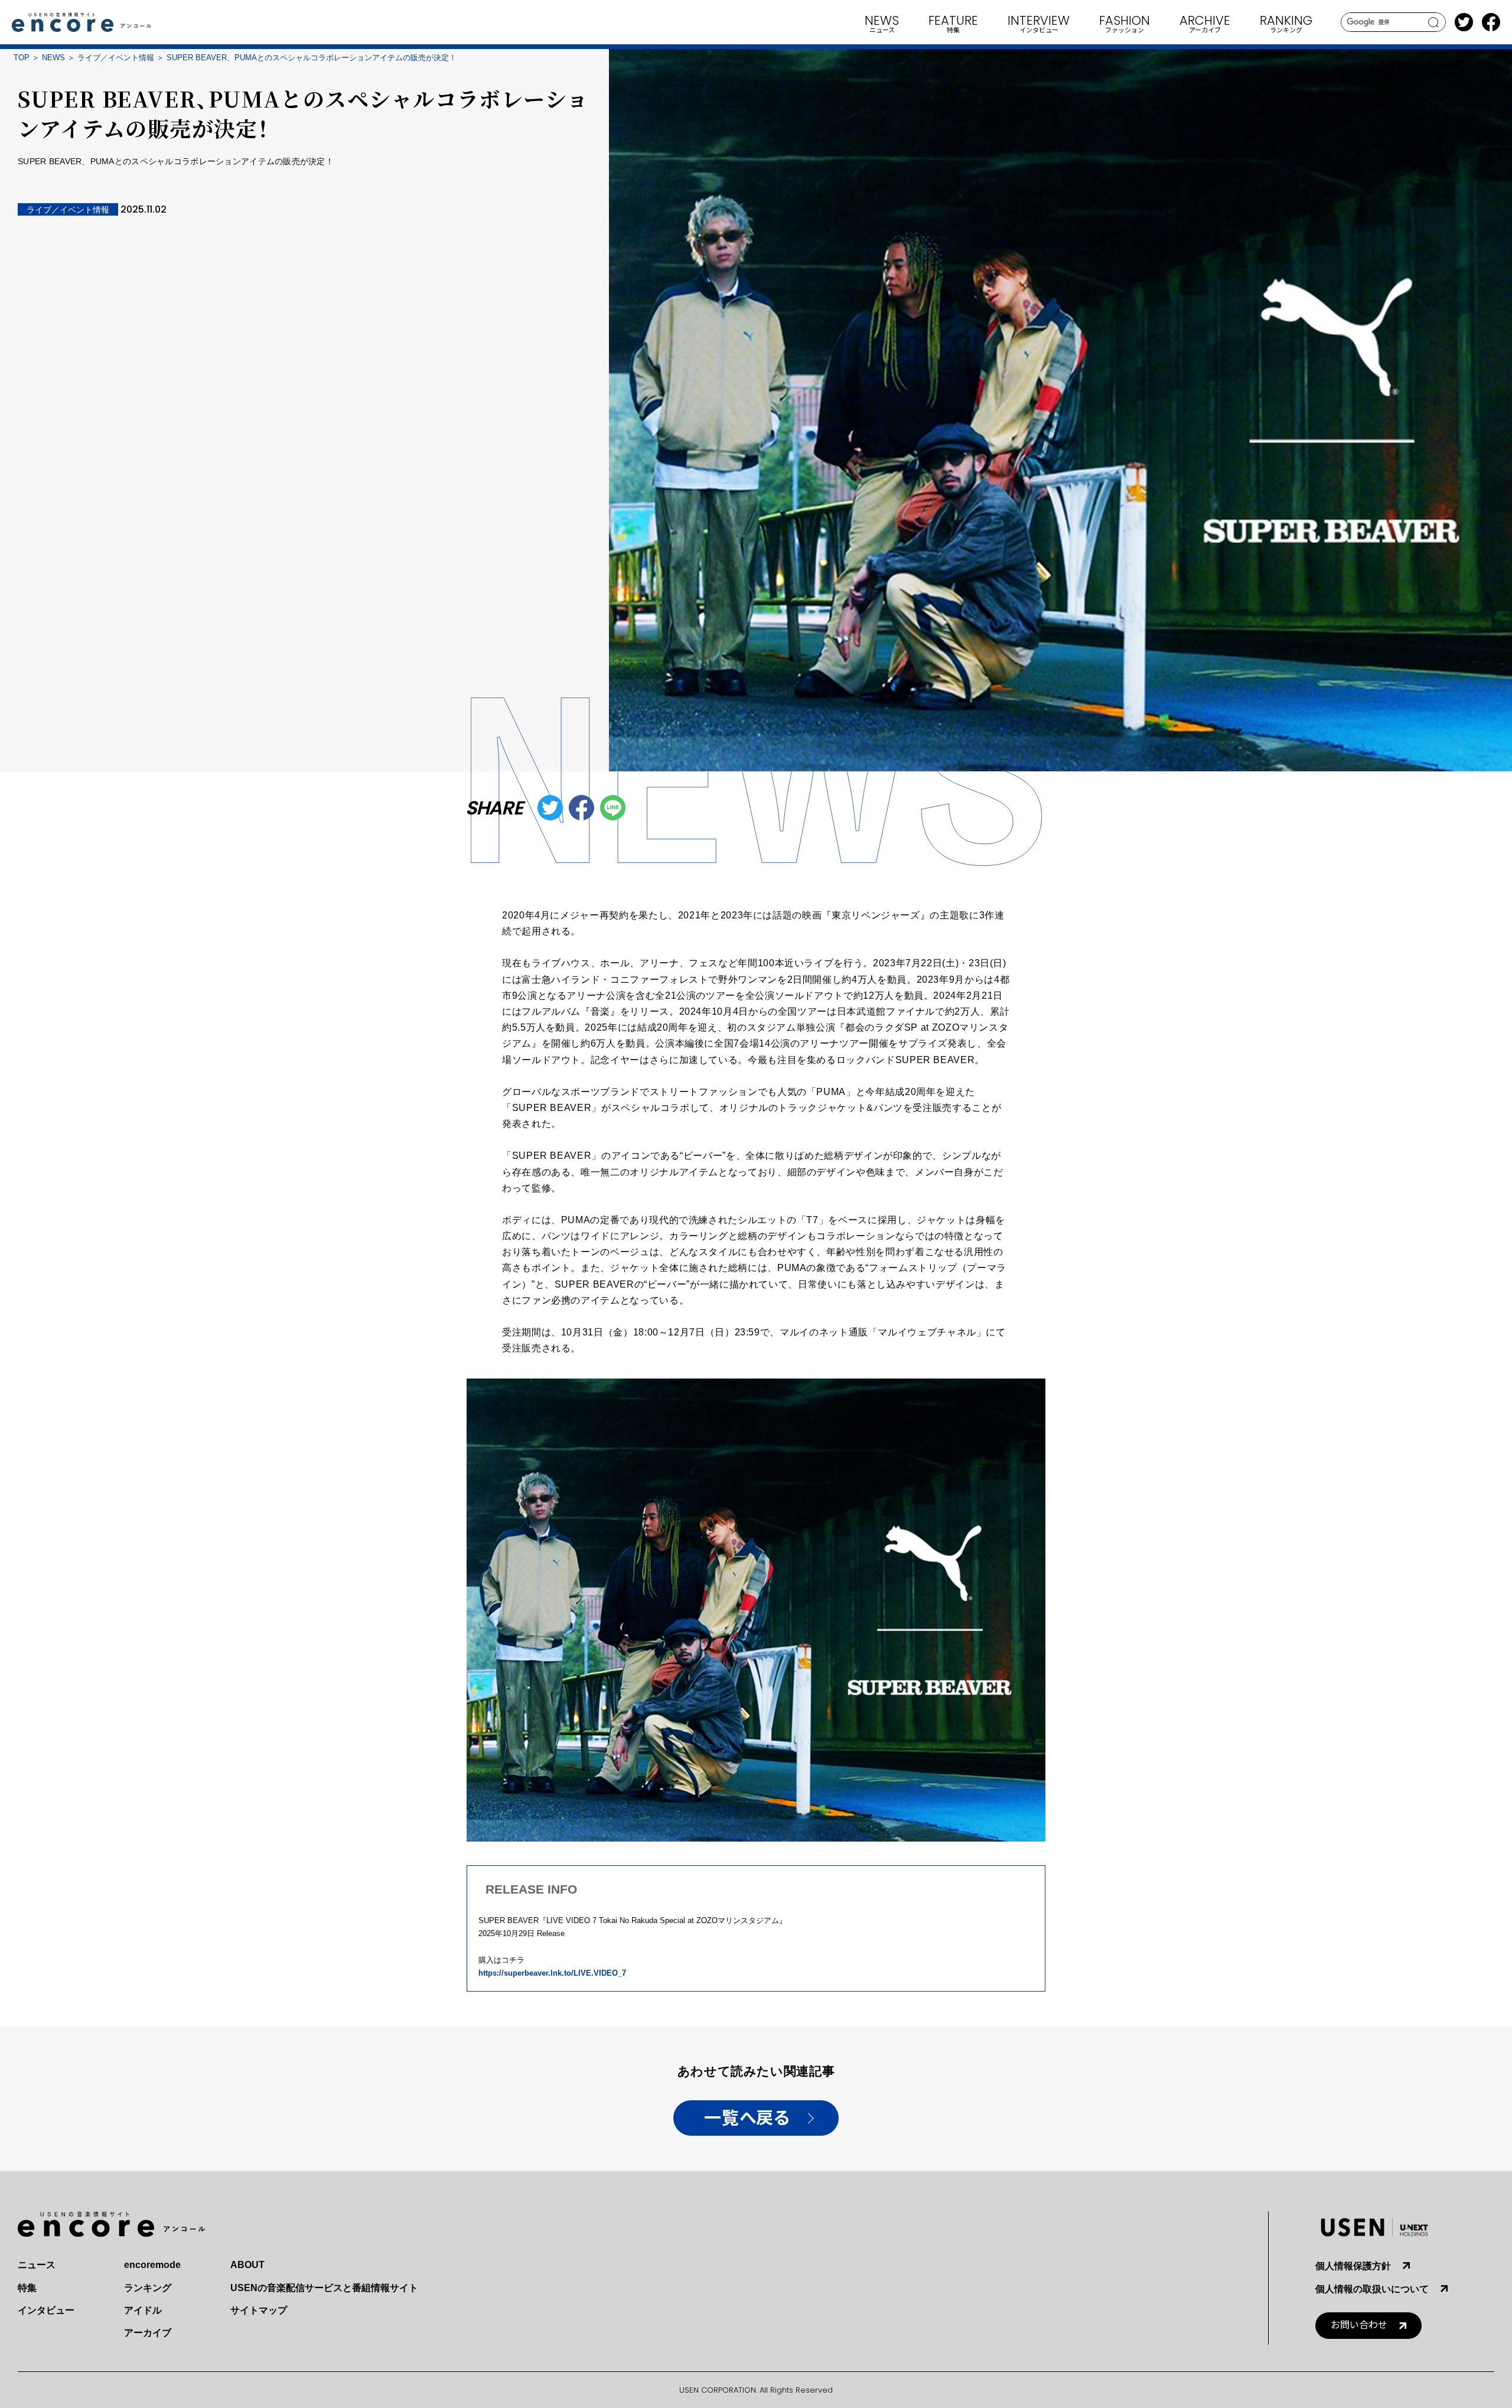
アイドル (143, 2310)
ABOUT (247, 2265)
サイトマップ (259, 2310)
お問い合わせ (1359, 2325)
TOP (22, 58)
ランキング (148, 2288)
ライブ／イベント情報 (116, 58)
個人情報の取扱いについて (1372, 2289)
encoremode (152, 2265)
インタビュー (46, 2310)
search (1434, 22)
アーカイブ (148, 2333)
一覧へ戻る (747, 2118)
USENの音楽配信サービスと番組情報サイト (324, 2288)
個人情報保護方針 (1353, 2266)
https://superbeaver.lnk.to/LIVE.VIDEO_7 (552, 1973)
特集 (27, 2288)
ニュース (37, 2265)
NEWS (53, 58)
